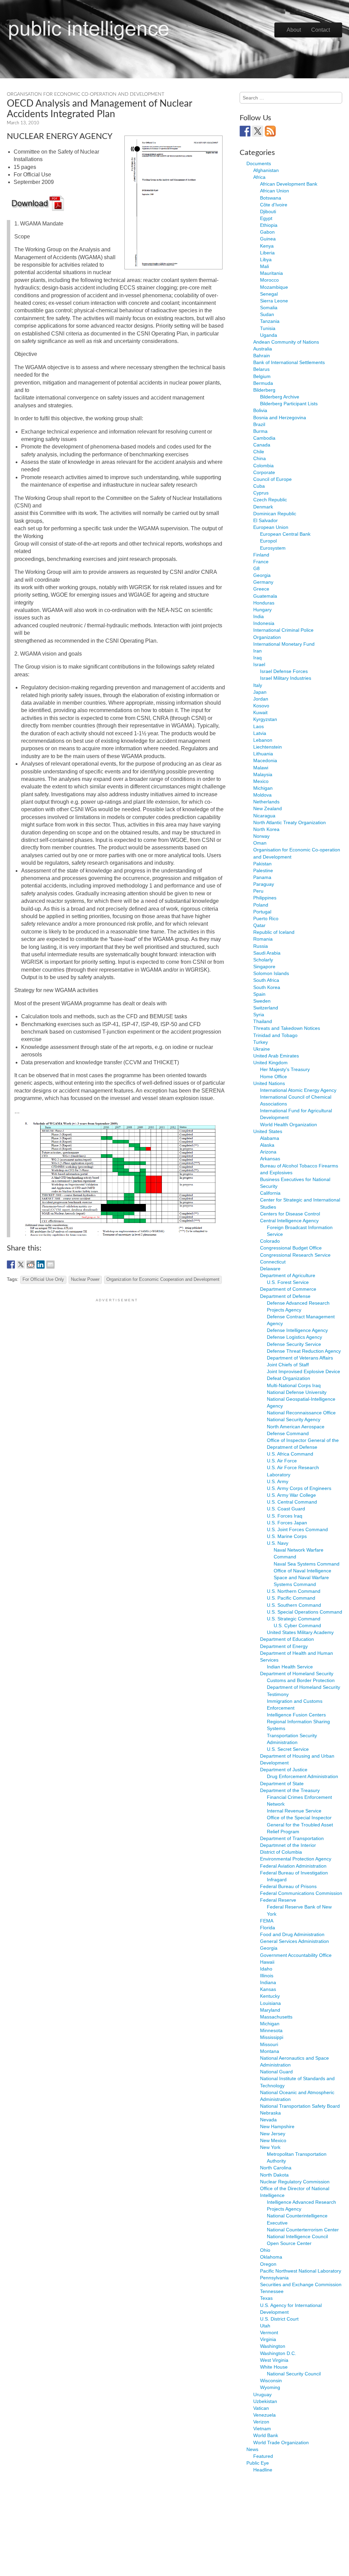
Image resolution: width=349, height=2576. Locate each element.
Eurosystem (273, 548)
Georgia (262, 575)
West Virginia (274, 2360)
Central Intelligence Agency (289, 1221)
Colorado (270, 1241)
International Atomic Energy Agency (298, 1090)
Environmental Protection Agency (296, 1859)
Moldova (262, 795)
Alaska (267, 1145)
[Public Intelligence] (89, 29)
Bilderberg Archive (280, 397)
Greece (261, 589)
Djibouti (268, 211)
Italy (258, 685)
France (261, 562)
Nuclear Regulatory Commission (295, 2182)
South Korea (267, 987)
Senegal (269, 294)
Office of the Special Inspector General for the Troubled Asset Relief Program (300, 1824)
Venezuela (264, 2415)
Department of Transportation (292, 1838)
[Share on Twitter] (21, 1265)
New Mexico (273, 2140)
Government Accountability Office (296, 1955)
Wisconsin (271, 2381)
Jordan (261, 699)
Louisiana (270, 2003)
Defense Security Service (294, 1344)
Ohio (265, 2250)
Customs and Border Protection (301, 1680)
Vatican (261, 2408)
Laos (259, 726)
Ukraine (262, 1049)
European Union (271, 527)
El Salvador (265, 520)
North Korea (266, 829)
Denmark (263, 507)
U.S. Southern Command (294, 1605)
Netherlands (266, 802)
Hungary (262, 610)
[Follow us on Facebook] (245, 131)
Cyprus (261, 493)
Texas (266, 2298)
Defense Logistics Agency (294, 1337)
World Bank (266, 2435)
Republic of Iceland (274, 932)
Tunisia (268, 328)
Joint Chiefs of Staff (288, 1365)
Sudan (267, 314)
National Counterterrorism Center (303, 2230)
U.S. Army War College (291, 1495)
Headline (263, 2470)
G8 (256, 568)
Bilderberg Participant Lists (289, 404)
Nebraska (270, 2113)
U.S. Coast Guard (286, 1509)
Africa (259, 177)
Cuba (259, 486)
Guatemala (265, 596)
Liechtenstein (268, 747)
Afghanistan (266, 170)
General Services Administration (294, 1941)
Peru (258, 891)
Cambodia (264, 438)
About (294, 30)
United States (268, 1131)
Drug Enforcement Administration (302, 1776)
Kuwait (260, 712)
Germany (263, 582)
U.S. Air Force (282, 1461)
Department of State (282, 1784)
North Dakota (274, 2175)
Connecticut (273, 1262)
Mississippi (272, 2037)
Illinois (267, 1976)
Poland (261, 905)
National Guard (276, 2072)
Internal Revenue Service (294, 1811)
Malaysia (263, 774)
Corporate (264, 472)
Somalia (269, 308)
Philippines (265, 898)
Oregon (268, 2264)
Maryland (270, 2010)
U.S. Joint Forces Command (297, 1529)
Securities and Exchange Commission (301, 2284)
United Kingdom (270, 1063)
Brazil (259, 424)
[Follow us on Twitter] (258, 131)
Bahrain (262, 356)
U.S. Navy (278, 1543)
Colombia (263, 466)
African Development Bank (289, 184)
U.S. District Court (279, 2319)
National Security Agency (294, 1419)
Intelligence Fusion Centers (296, 1715)
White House (274, 2367)
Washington (273, 2346)
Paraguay (264, 884)
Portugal (262, 912)
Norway (261, 836)
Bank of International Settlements (289, 362)
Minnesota (271, 2030)
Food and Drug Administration (292, 1934)
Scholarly (263, 960)
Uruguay (262, 2394)
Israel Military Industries (286, 678)
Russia (261, 946)
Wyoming (270, 2387)
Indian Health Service (290, 1667)
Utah (265, 2326)
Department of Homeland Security (297, 1674)
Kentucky (270, 1996)
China (260, 458)
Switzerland (266, 1008)
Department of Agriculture (288, 1275)
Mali (264, 266)
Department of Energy (284, 1646)
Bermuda (263, 383)
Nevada (268, 2120)
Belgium (262, 376)
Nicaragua (264, 816)
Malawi (261, 768)
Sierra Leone (274, 301)
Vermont (269, 2332)
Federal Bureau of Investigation (294, 1873)
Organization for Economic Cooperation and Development (163, 1279)
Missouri (269, 2044)
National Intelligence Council (297, 2236)
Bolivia (260, 410)
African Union (275, 191)
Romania (263, 939)
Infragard (277, 1880)
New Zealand (268, 808)
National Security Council (294, 2374)
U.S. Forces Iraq (285, 1516)
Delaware (270, 1269)
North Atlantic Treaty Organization (290, 822)
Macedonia (265, 760)
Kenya (267, 246)
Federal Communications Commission (301, 1893)
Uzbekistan (265, 2401)
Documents (259, 163)
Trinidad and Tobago (275, 1035)
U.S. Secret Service (288, 1749)
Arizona (268, 1152)
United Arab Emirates (276, 1056)
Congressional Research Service (295, 1255)
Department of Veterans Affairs (300, 1358)
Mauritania (271, 273)
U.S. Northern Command (294, 1591)
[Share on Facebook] (11, 1265)
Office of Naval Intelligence (302, 1571)
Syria (259, 1015)
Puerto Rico (266, 918)
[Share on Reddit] (31, 1265)
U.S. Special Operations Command (305, 1612)
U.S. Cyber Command (297, 1625)
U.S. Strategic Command (294, 1619)
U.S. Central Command (292, 1502)
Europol (268, 541)
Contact (321, 30)
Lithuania (263, 754)
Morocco (269, 280)
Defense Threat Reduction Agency (304, 1351)
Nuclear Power (85, 1279)
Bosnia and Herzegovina (280, 418)
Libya (266, 260)
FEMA (267, 1921)
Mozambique (274, 287)
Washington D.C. (278, 2353)
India (259, 616)
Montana (270, 2051)
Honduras (264, 603)
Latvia (260, 733)
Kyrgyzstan (265, 719)
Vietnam (262, 2429)
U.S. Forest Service (288, 1282)
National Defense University (297, 1392)
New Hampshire (277, 2126)
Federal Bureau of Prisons (288, 1886)
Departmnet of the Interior (288, 1845)
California (270, 1193)
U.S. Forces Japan (287, 1523)
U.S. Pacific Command (291, 1598)
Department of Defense (285, 1296)
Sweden (262, 1001)
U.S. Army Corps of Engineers (299, 1488)
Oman (260, 843)
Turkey (261, 1042)
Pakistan (262, 864)
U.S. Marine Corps (287, 1536)
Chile (259, 452)
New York (270, 2147)
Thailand (263, 1021)
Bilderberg (264, 390)
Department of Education (287, 1639)
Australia (263, 349)
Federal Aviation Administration (293, 1866)
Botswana (271, 198)
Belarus (261, 369)
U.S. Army (278, 1481)
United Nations (269, 1083)
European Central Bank (285, 534)
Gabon (267, 232)
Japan (260, 692)
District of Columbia (281, 1852)
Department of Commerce (288, 1289)
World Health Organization (289, 1125)
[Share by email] (50, 1265)
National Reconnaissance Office (301, 1413)
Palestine (263, 870)
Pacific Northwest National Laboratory (301, 2271)
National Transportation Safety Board (300, 2106)
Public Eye (258, 2463)
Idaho (266, 1969)
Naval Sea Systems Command (307, 1564)
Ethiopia (269, 225)
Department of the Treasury (290, 1790)
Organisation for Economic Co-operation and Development (86, 94)
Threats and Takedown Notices (287, 1028)
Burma (260, 431)
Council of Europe (272, 479)
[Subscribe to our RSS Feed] (270, 131)
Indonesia (264, 623)
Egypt (266, 218)
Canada (262, 445)
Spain (259, 994)
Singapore (264, 967)
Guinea (268, 239)
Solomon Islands (271, 973)
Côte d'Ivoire (274, 205)
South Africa (266, 980)
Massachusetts (276, 2017)
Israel (259, 664)
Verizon (261, 2422)
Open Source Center (289, 2243)
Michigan (263, 788)
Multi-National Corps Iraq (294, 1385)
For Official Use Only (43, 1279)
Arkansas (270, 1159)
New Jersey (273, 2134)
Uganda (269, 335)
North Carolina (276, 2168)
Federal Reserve (278, 1900)
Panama (262, 877)
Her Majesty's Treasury (285, 1069)
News (252, 2449)
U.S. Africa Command (290, 1454)
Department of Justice (284, 1770)
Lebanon (263, 740)
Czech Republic (270, 500)
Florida (268, 1928)
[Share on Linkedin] (41, 1265)
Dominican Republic (275, 514)
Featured (263, 2456)
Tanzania (270, 321)
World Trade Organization (281, 2443)
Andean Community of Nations (286, 342)
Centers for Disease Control (290, 1214)
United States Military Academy (300, 1632)
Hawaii (267, 1962)
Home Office (274, 1077)
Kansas (268, 1989)
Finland (261, 555)
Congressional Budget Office (291, 1248)
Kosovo (261, 706)
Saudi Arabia (267, 953)
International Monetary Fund (284, 644)
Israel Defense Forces (284, 671)
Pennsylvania (274, 2278)
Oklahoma (271, 2257)
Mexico (261, 781)
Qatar (259, 925)
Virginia (268, 2339)
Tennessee (272, 2291)
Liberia (267, 253)
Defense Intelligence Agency (297, 1330)
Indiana (268, 1982)
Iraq (257, 658)
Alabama (270, 1138)
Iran (257, 651)
